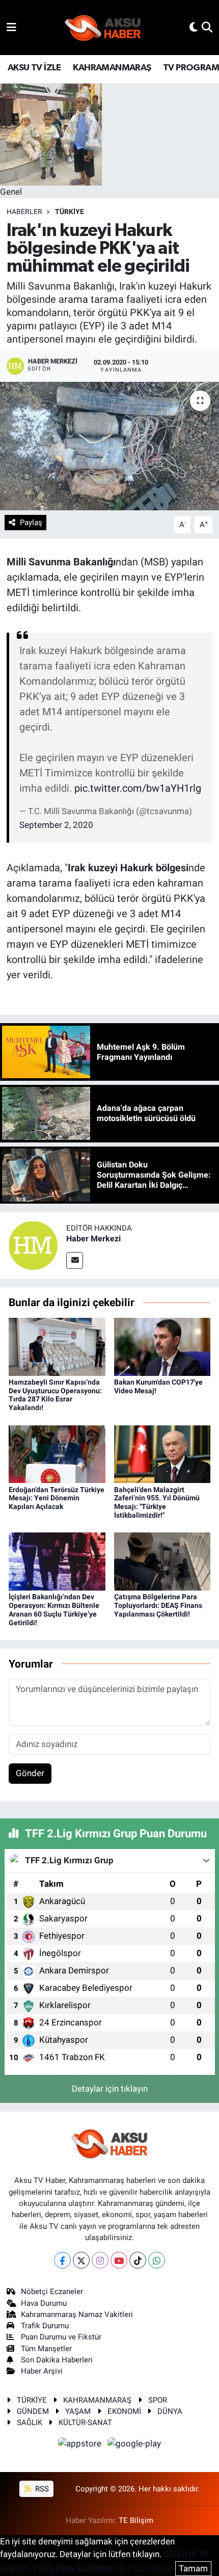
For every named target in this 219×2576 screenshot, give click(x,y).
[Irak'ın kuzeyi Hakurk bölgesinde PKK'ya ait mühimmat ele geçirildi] (109, 446)
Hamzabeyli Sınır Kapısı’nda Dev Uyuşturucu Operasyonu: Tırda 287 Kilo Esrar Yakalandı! (55, 1395)
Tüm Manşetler (46, 2349)
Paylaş (31, 523)
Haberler (24, 212)
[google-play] (134, 2445)
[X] (81, 2260)
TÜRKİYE (70, 212)
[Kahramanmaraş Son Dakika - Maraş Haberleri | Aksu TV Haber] (103, 28)
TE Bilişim (136, 2520)
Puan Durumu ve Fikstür (61, 2337)
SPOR (158, 2400)
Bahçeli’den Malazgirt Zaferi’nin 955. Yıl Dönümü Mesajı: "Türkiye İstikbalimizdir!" (157, 1502)
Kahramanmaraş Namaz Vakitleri (77, 2314)
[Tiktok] (138, 2260)
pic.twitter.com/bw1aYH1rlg (138, 788)
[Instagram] (100, 2260)
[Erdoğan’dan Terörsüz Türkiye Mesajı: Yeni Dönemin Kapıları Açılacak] (57, 1453)
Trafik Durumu (45, 2326)
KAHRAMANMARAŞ (112, 68)
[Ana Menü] (11, 27)
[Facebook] (62, 2260)
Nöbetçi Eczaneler (52, 2292)
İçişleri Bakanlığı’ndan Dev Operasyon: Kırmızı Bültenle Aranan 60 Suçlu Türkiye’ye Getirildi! (54, 1609)
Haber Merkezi (93, 1239)
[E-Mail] (75, 1260)
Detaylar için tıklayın (110, 2089)
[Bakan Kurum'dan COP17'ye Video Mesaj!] (162, 1346)
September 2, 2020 (56, 825)
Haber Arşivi (42, 2371)
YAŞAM (78, 2411)
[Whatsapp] (157, 2260)
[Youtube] (119, 2260)
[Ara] (207, 27)
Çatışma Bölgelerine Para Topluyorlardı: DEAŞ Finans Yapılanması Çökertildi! (158, 1605)
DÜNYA (170, 2411)
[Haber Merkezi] (33, 1245)
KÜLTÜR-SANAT (85, 2423)
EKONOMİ (124, 2411)
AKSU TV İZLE (34, 68)
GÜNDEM (33, 2411)
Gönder (30, 1773)
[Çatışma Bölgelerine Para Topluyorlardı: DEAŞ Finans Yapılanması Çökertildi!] (162, 1561)
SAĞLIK (30, 2423)
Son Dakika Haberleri (57, 2360)
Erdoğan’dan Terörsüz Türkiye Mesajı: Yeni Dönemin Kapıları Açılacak (57, 1498)
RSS (41, 2489)
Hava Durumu (44, 2303)
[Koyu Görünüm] (194, 27)
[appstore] (81, 2445)
